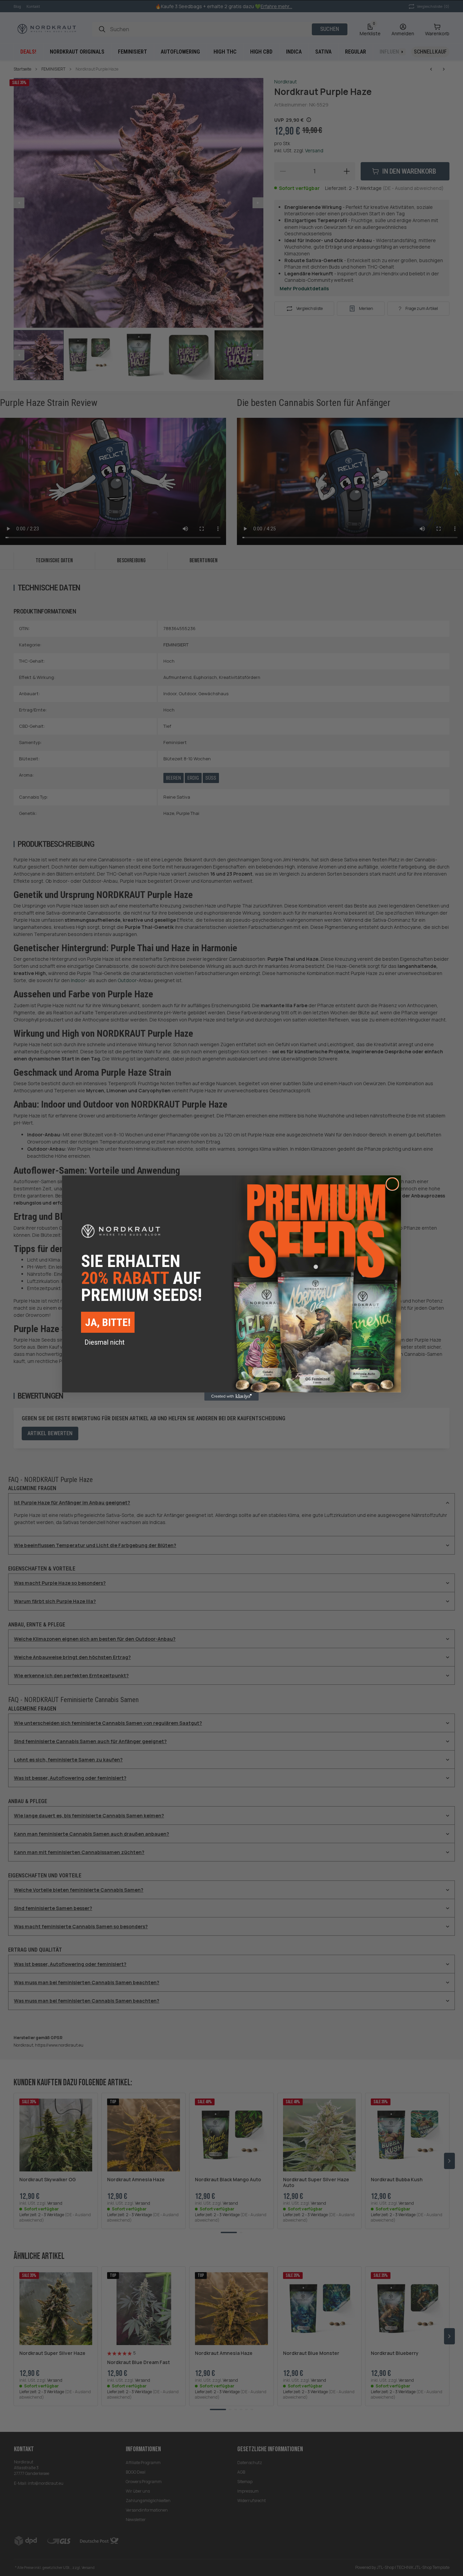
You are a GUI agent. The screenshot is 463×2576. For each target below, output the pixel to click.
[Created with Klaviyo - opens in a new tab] (231, 1397)
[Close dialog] (392, 1184)
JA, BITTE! (108, 1322)
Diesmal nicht (105, 1342)
